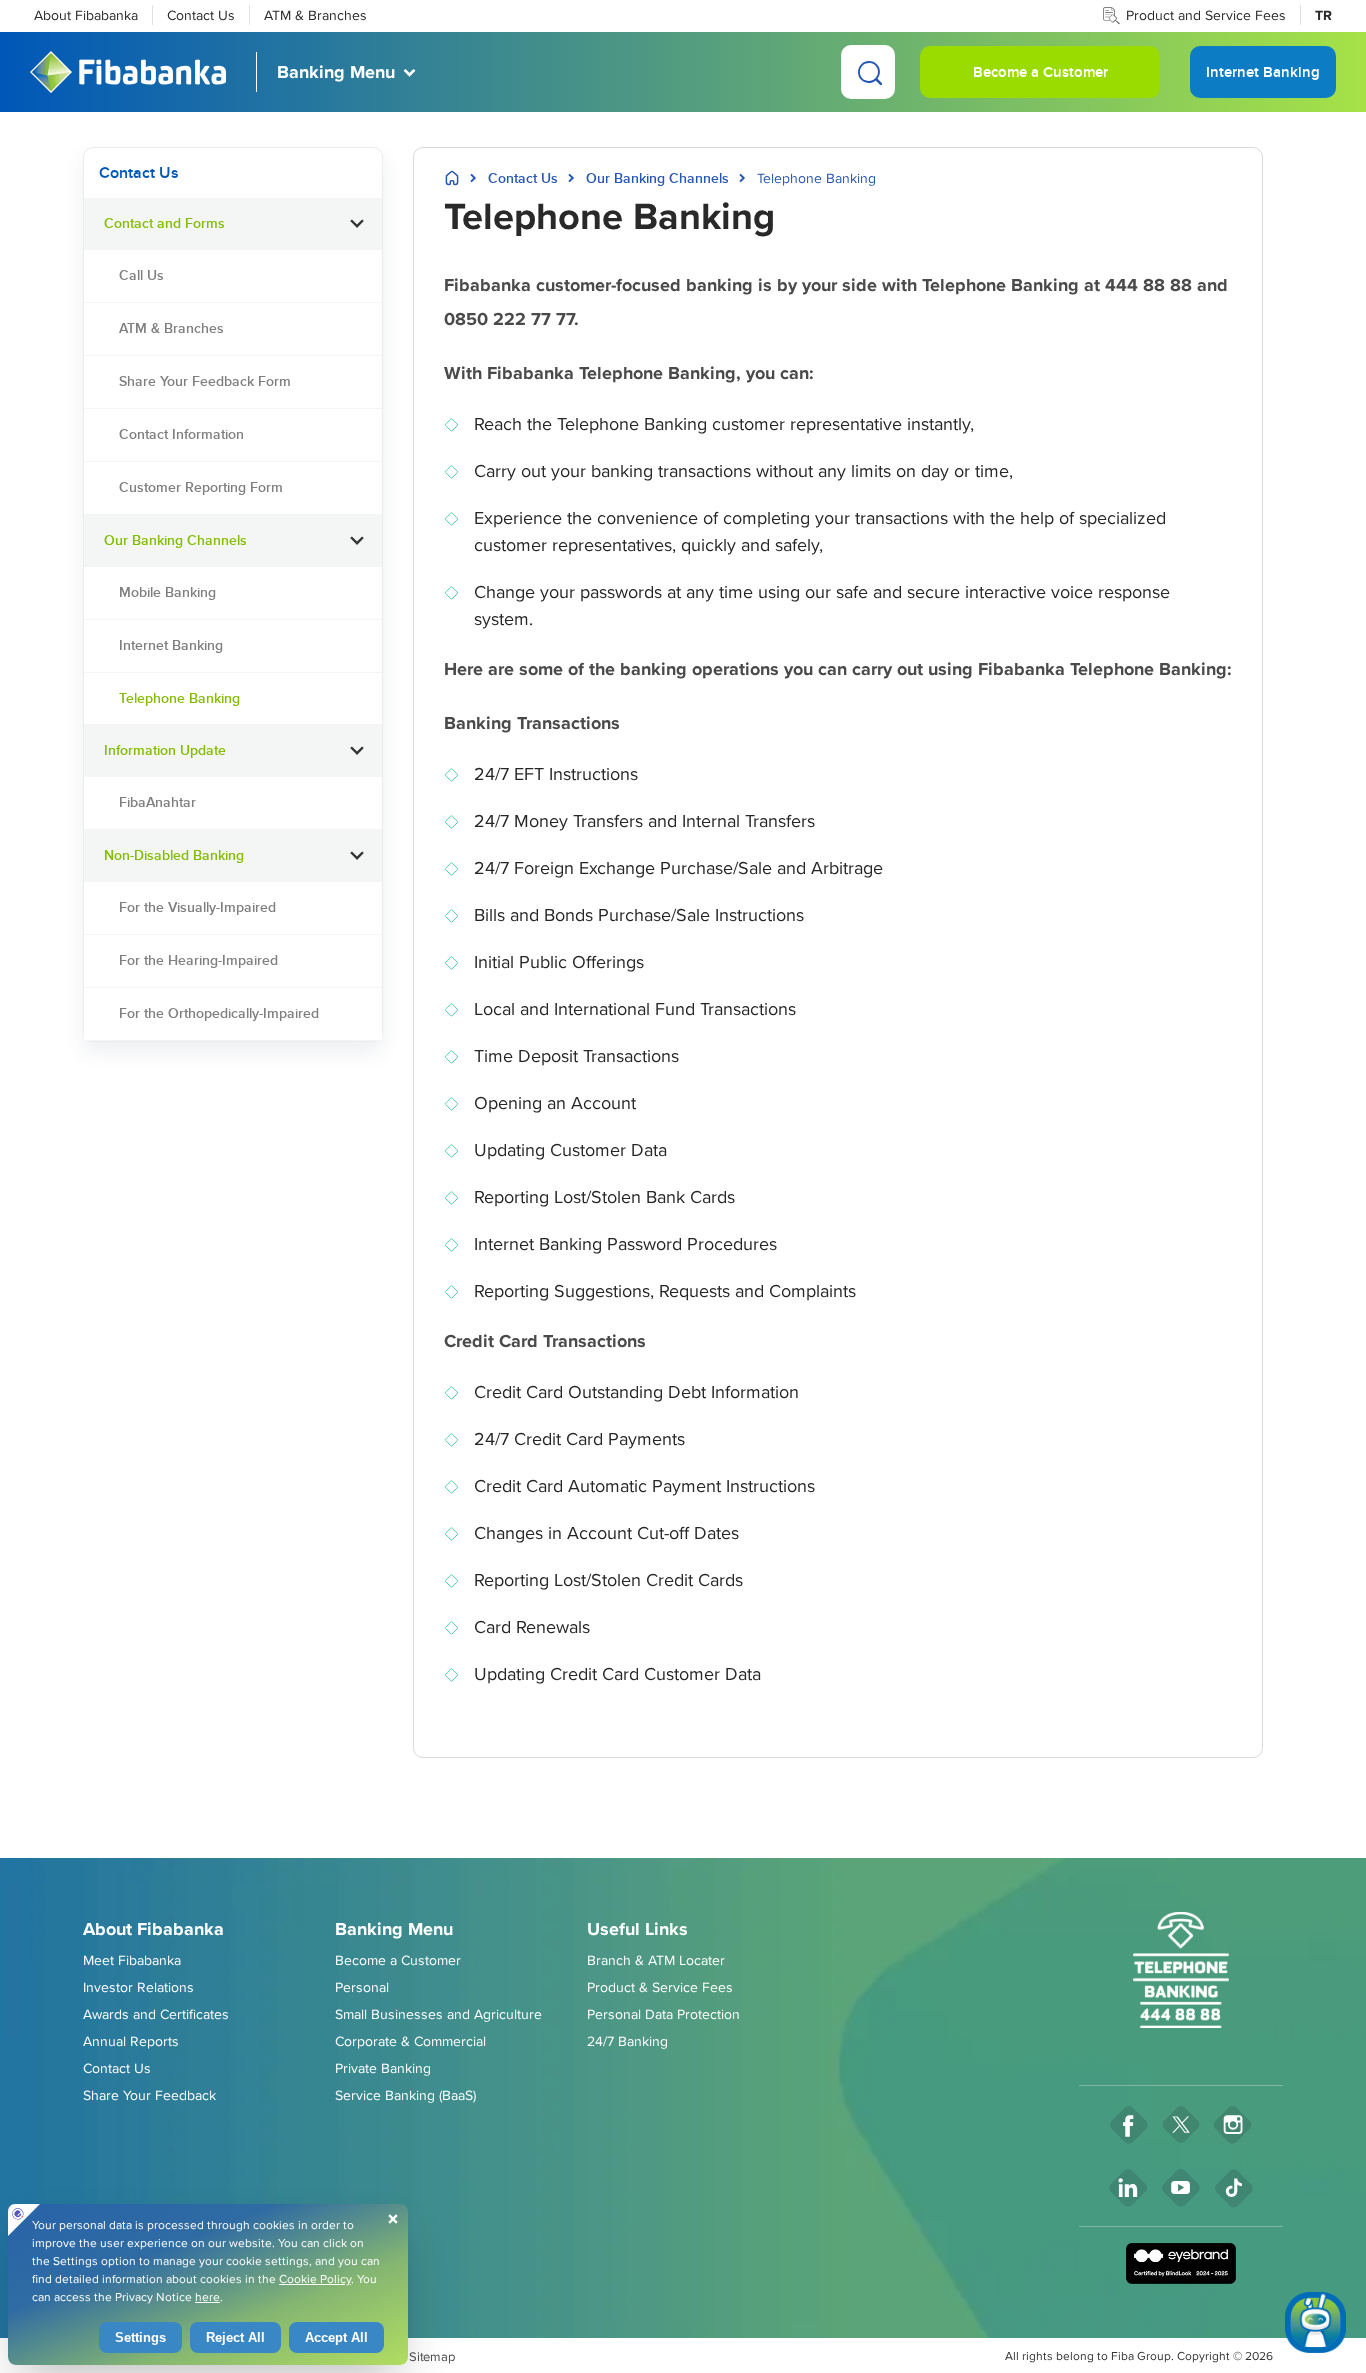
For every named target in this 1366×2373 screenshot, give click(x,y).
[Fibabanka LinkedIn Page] (1128, 2187)
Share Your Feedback (149, 2095)
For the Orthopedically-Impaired (219, 1013)
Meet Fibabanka (132, 1960)
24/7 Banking (627, 2041)
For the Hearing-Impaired (198, 960)
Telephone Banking (179, 698)
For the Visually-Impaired (197, 907)
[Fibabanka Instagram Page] (1233, 2124)
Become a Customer (1040, 72)
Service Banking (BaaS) (405, 2095)
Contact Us (201, 15)
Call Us (141, 275)
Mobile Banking (167, 592)
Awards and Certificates (156, 2014)
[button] (357, 223)
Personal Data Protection (663, 2014)
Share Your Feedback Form (205, 381)
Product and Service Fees (1206, 15)
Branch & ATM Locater (656, 1960)
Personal (362, 1987)
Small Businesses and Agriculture (438, 2014)
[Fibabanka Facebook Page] (1129, 2124)
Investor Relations (138, 1987)
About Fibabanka (86, 15)
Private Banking (383, 2068)
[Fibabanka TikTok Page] (1234, 2187)
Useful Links (637, 1929)
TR (1323, 15)
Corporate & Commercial (410, 2041)
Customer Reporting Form (201, 487)
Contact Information (181, 434)
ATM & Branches (315, 15)
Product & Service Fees (660, 1987)
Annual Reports (131, 2041)
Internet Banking (171, 645)
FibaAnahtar (157, 802)
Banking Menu (336, 72)
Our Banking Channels (657, 178)
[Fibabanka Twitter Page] (1181, 2124)
